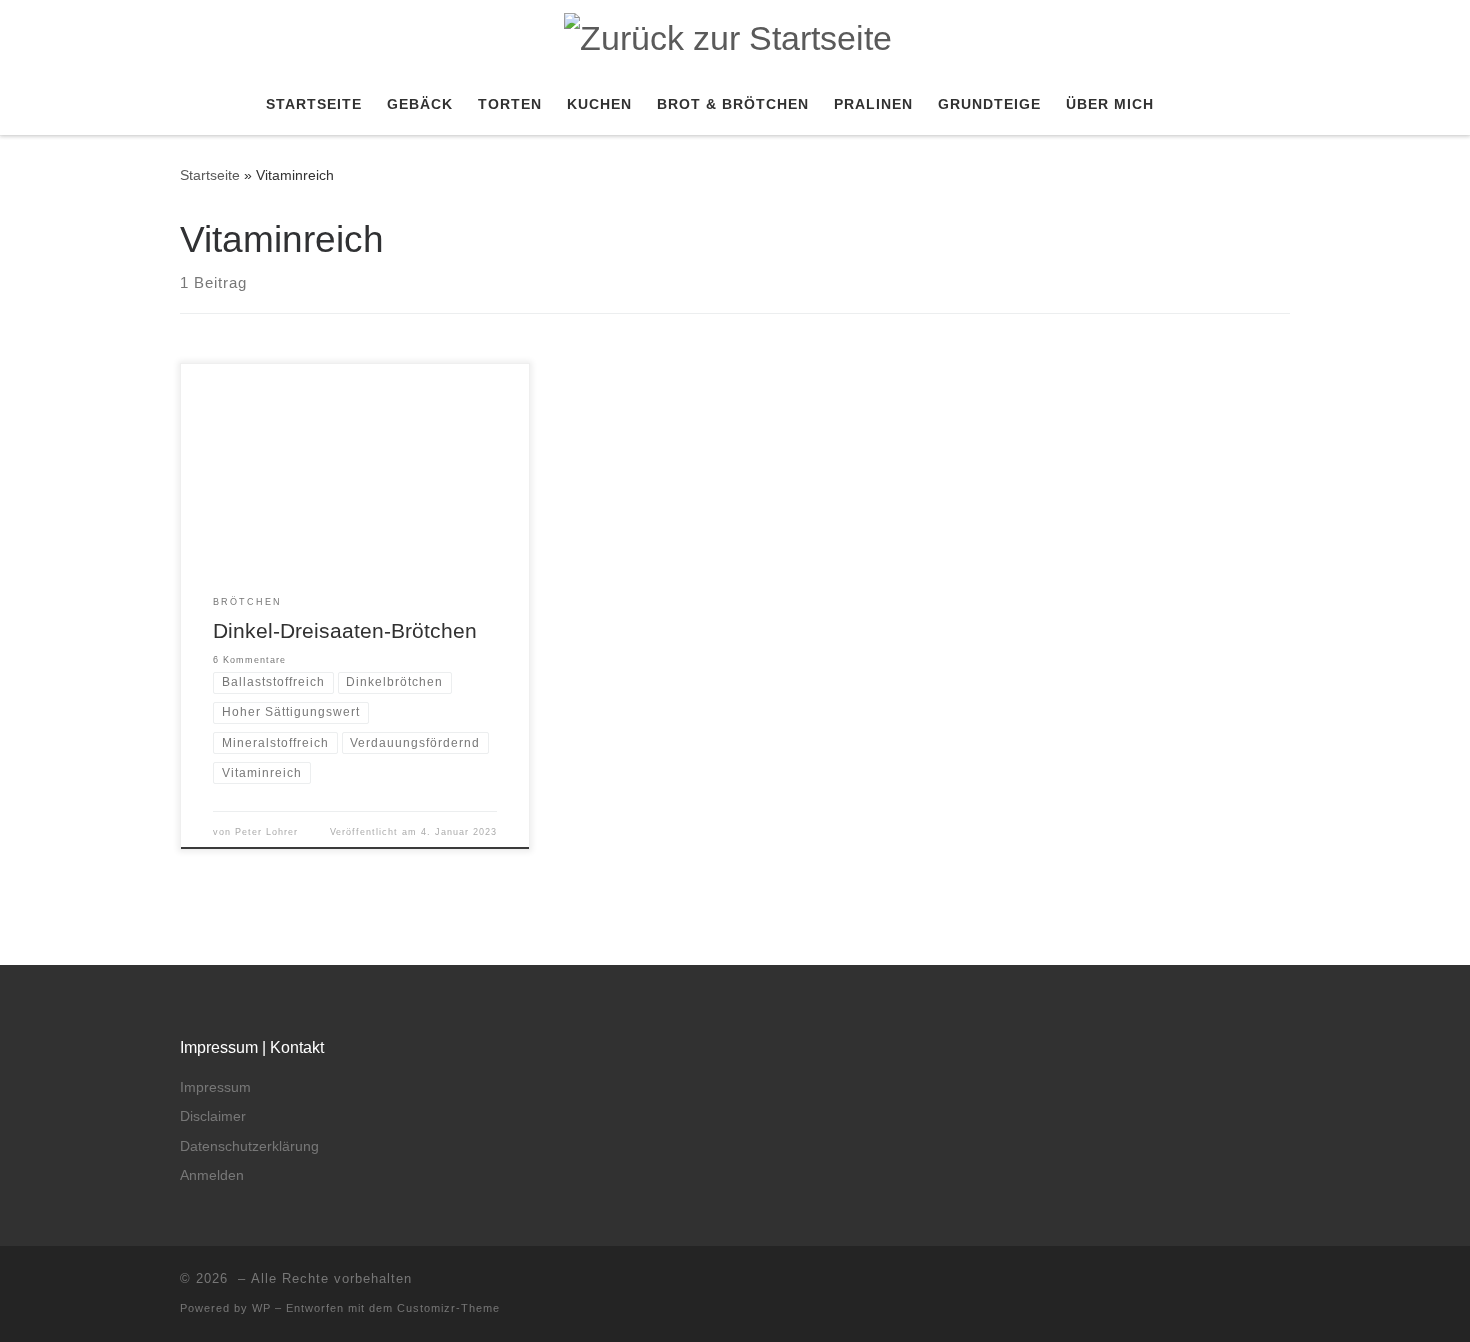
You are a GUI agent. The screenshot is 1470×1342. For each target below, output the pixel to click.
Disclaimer (213, 1116)
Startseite (210, 175)
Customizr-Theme (448, 1308)
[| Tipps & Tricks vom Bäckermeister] (728, 35)
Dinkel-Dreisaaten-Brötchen (345, 631)
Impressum (215, 1087)
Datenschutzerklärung (249, 1146)
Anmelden (212, 1175)
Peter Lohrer (266, 832)
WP (261, 1308)
